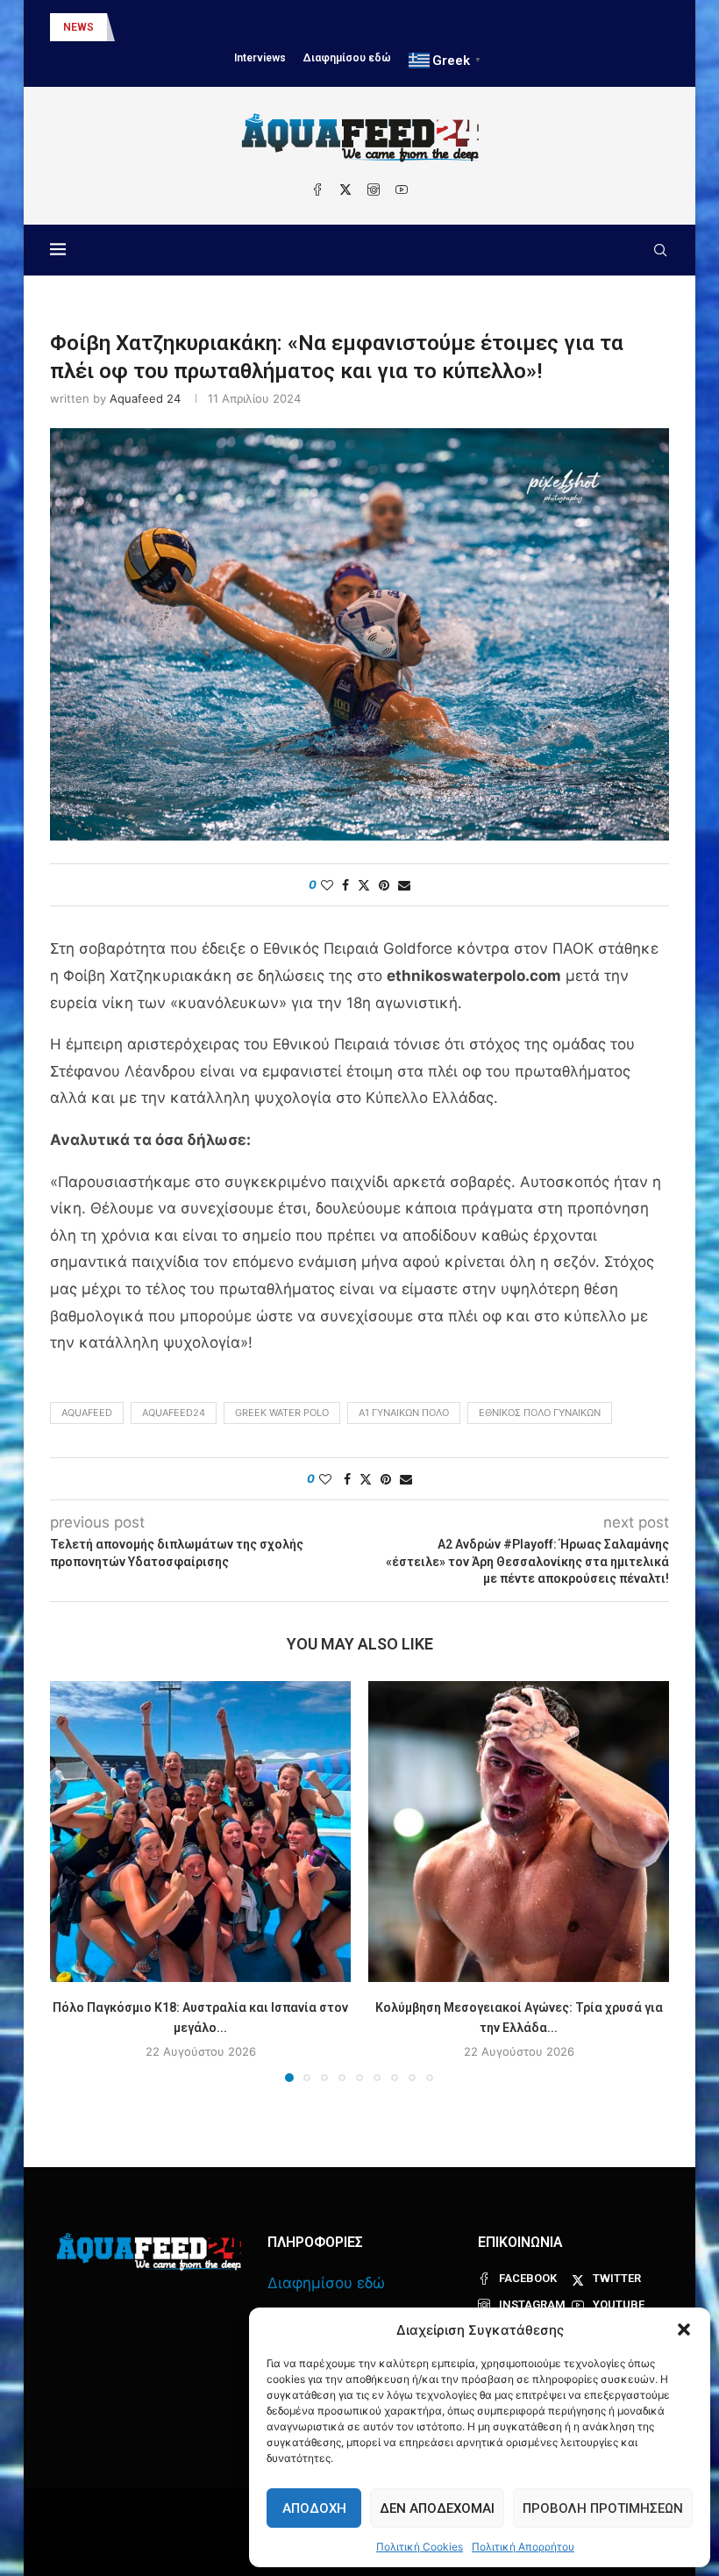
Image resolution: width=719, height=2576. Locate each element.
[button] (684, 2329)
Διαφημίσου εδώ (347, 58)
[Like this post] (327, 885)
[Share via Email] (404, 885)
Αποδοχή (314, 2508)
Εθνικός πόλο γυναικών (540, 1413)
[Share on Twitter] (364, 885)
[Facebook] (317, 190)
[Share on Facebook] (345, 885)
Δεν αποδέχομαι (437, 2508)
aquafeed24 (174, 1413)
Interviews (260, 58)
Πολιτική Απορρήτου (523, 2547)
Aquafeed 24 (145, 398)
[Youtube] (402, 190)
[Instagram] (374, 190)
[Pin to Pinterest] (384, 885)
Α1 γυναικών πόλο (404, 1413)
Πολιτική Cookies (420, 2547)
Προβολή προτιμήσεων (603, 2508)
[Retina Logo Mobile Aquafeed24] (149, 2252)
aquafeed (87, 1413)
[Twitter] (345, 190)
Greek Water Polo (282, 1413)
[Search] (660, 250)
